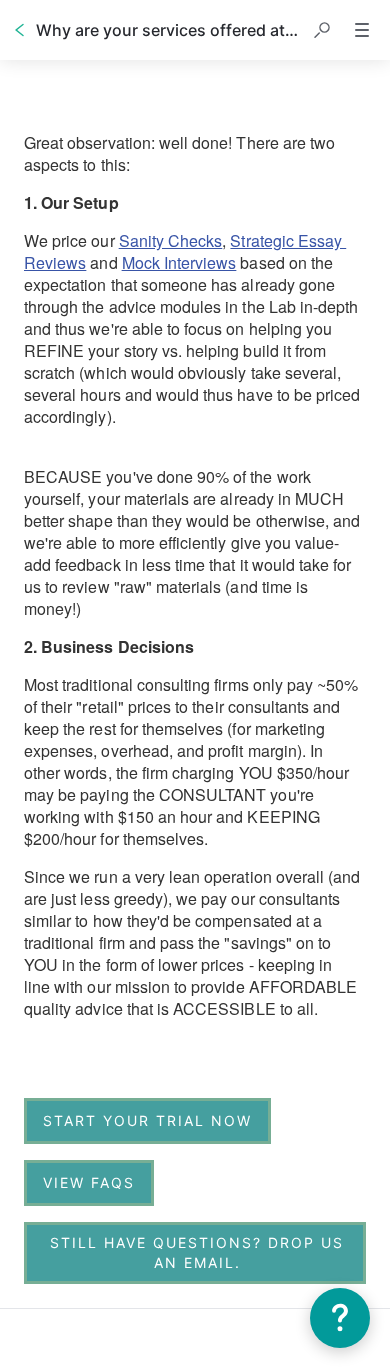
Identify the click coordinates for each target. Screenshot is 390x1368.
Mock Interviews (179, 262)
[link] (147, 1121)
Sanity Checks (171, 240)
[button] (322, 30)
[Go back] (20, 30)
